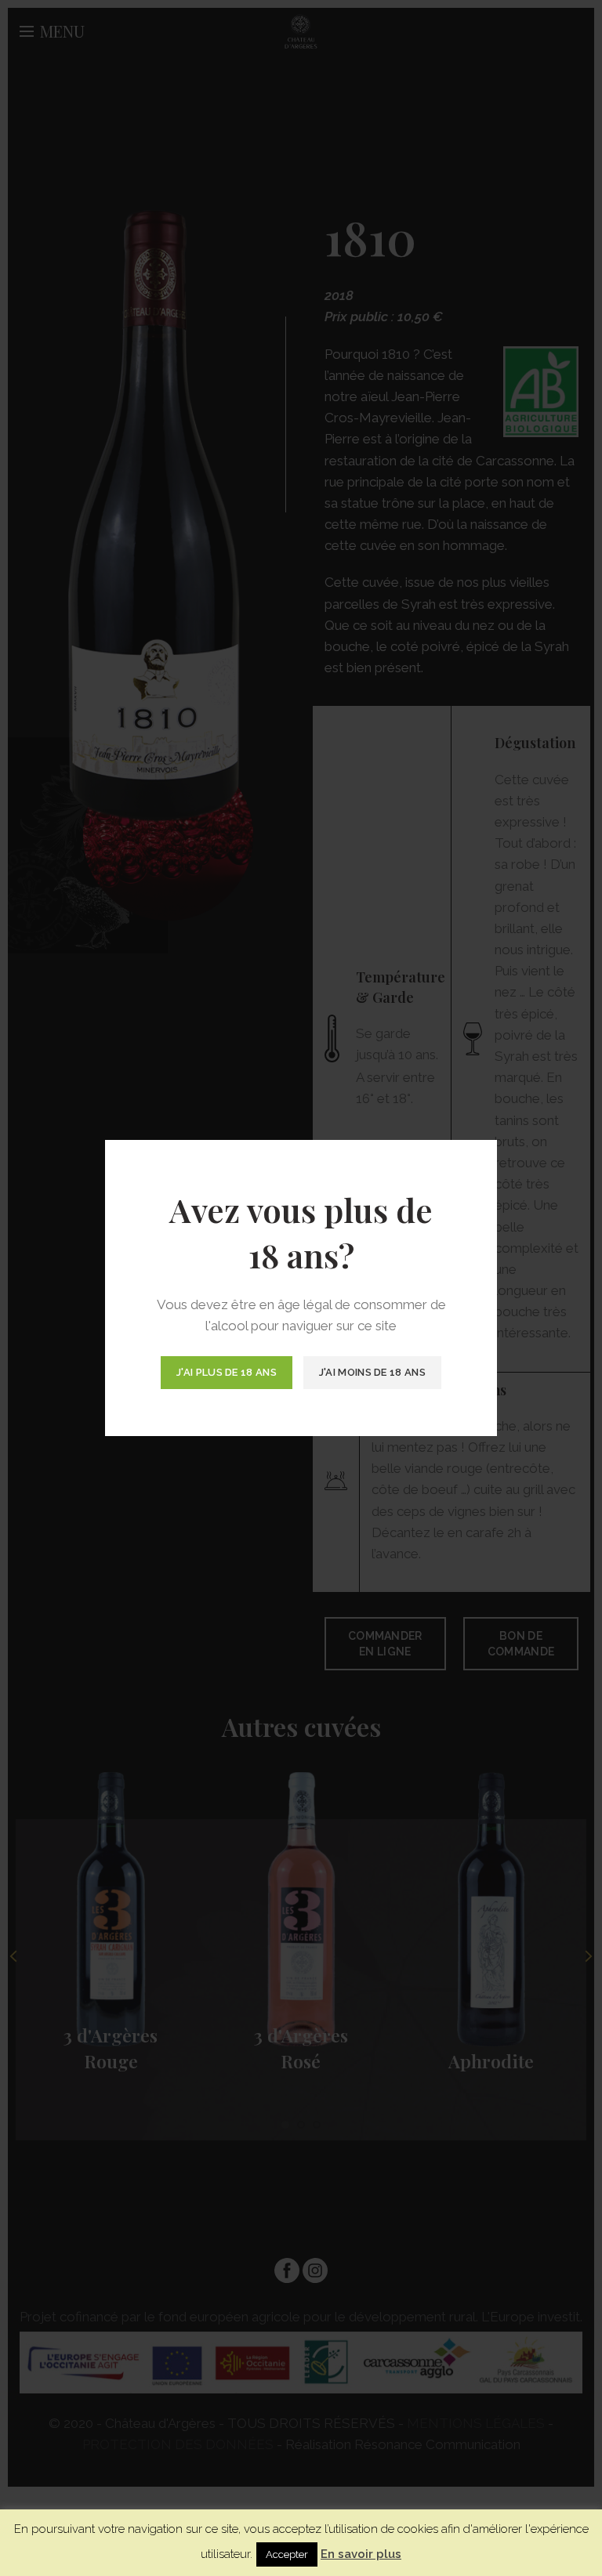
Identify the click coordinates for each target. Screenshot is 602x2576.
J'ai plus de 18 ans (227, 1372)
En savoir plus (361, 2554)
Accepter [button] (287, 2554)
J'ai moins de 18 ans (372, 1372)
